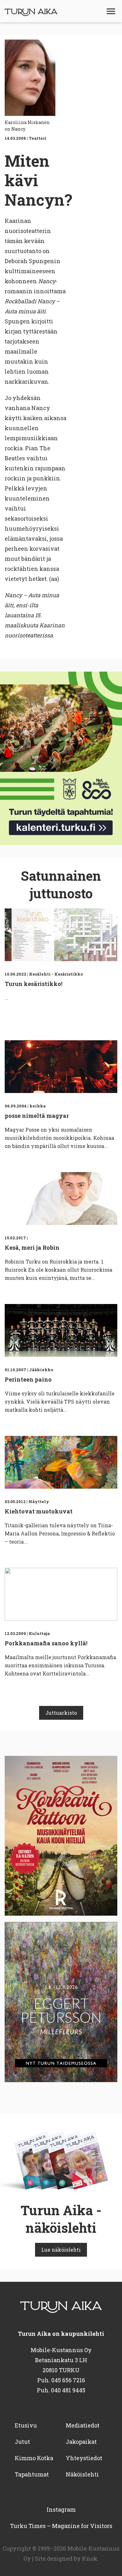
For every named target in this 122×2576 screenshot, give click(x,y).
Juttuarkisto (61, 1713)
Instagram (61, 2509)
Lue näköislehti (61, 2250)
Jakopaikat (81, 2442)
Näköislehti (82, 2474)
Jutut (22, 2442)
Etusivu (26, 2425)
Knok (90, 2558)
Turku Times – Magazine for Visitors (61, 2526)
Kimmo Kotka (34, 2458)
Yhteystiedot (84, 2458)
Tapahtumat (32, 2474)
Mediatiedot (83, 2425)
